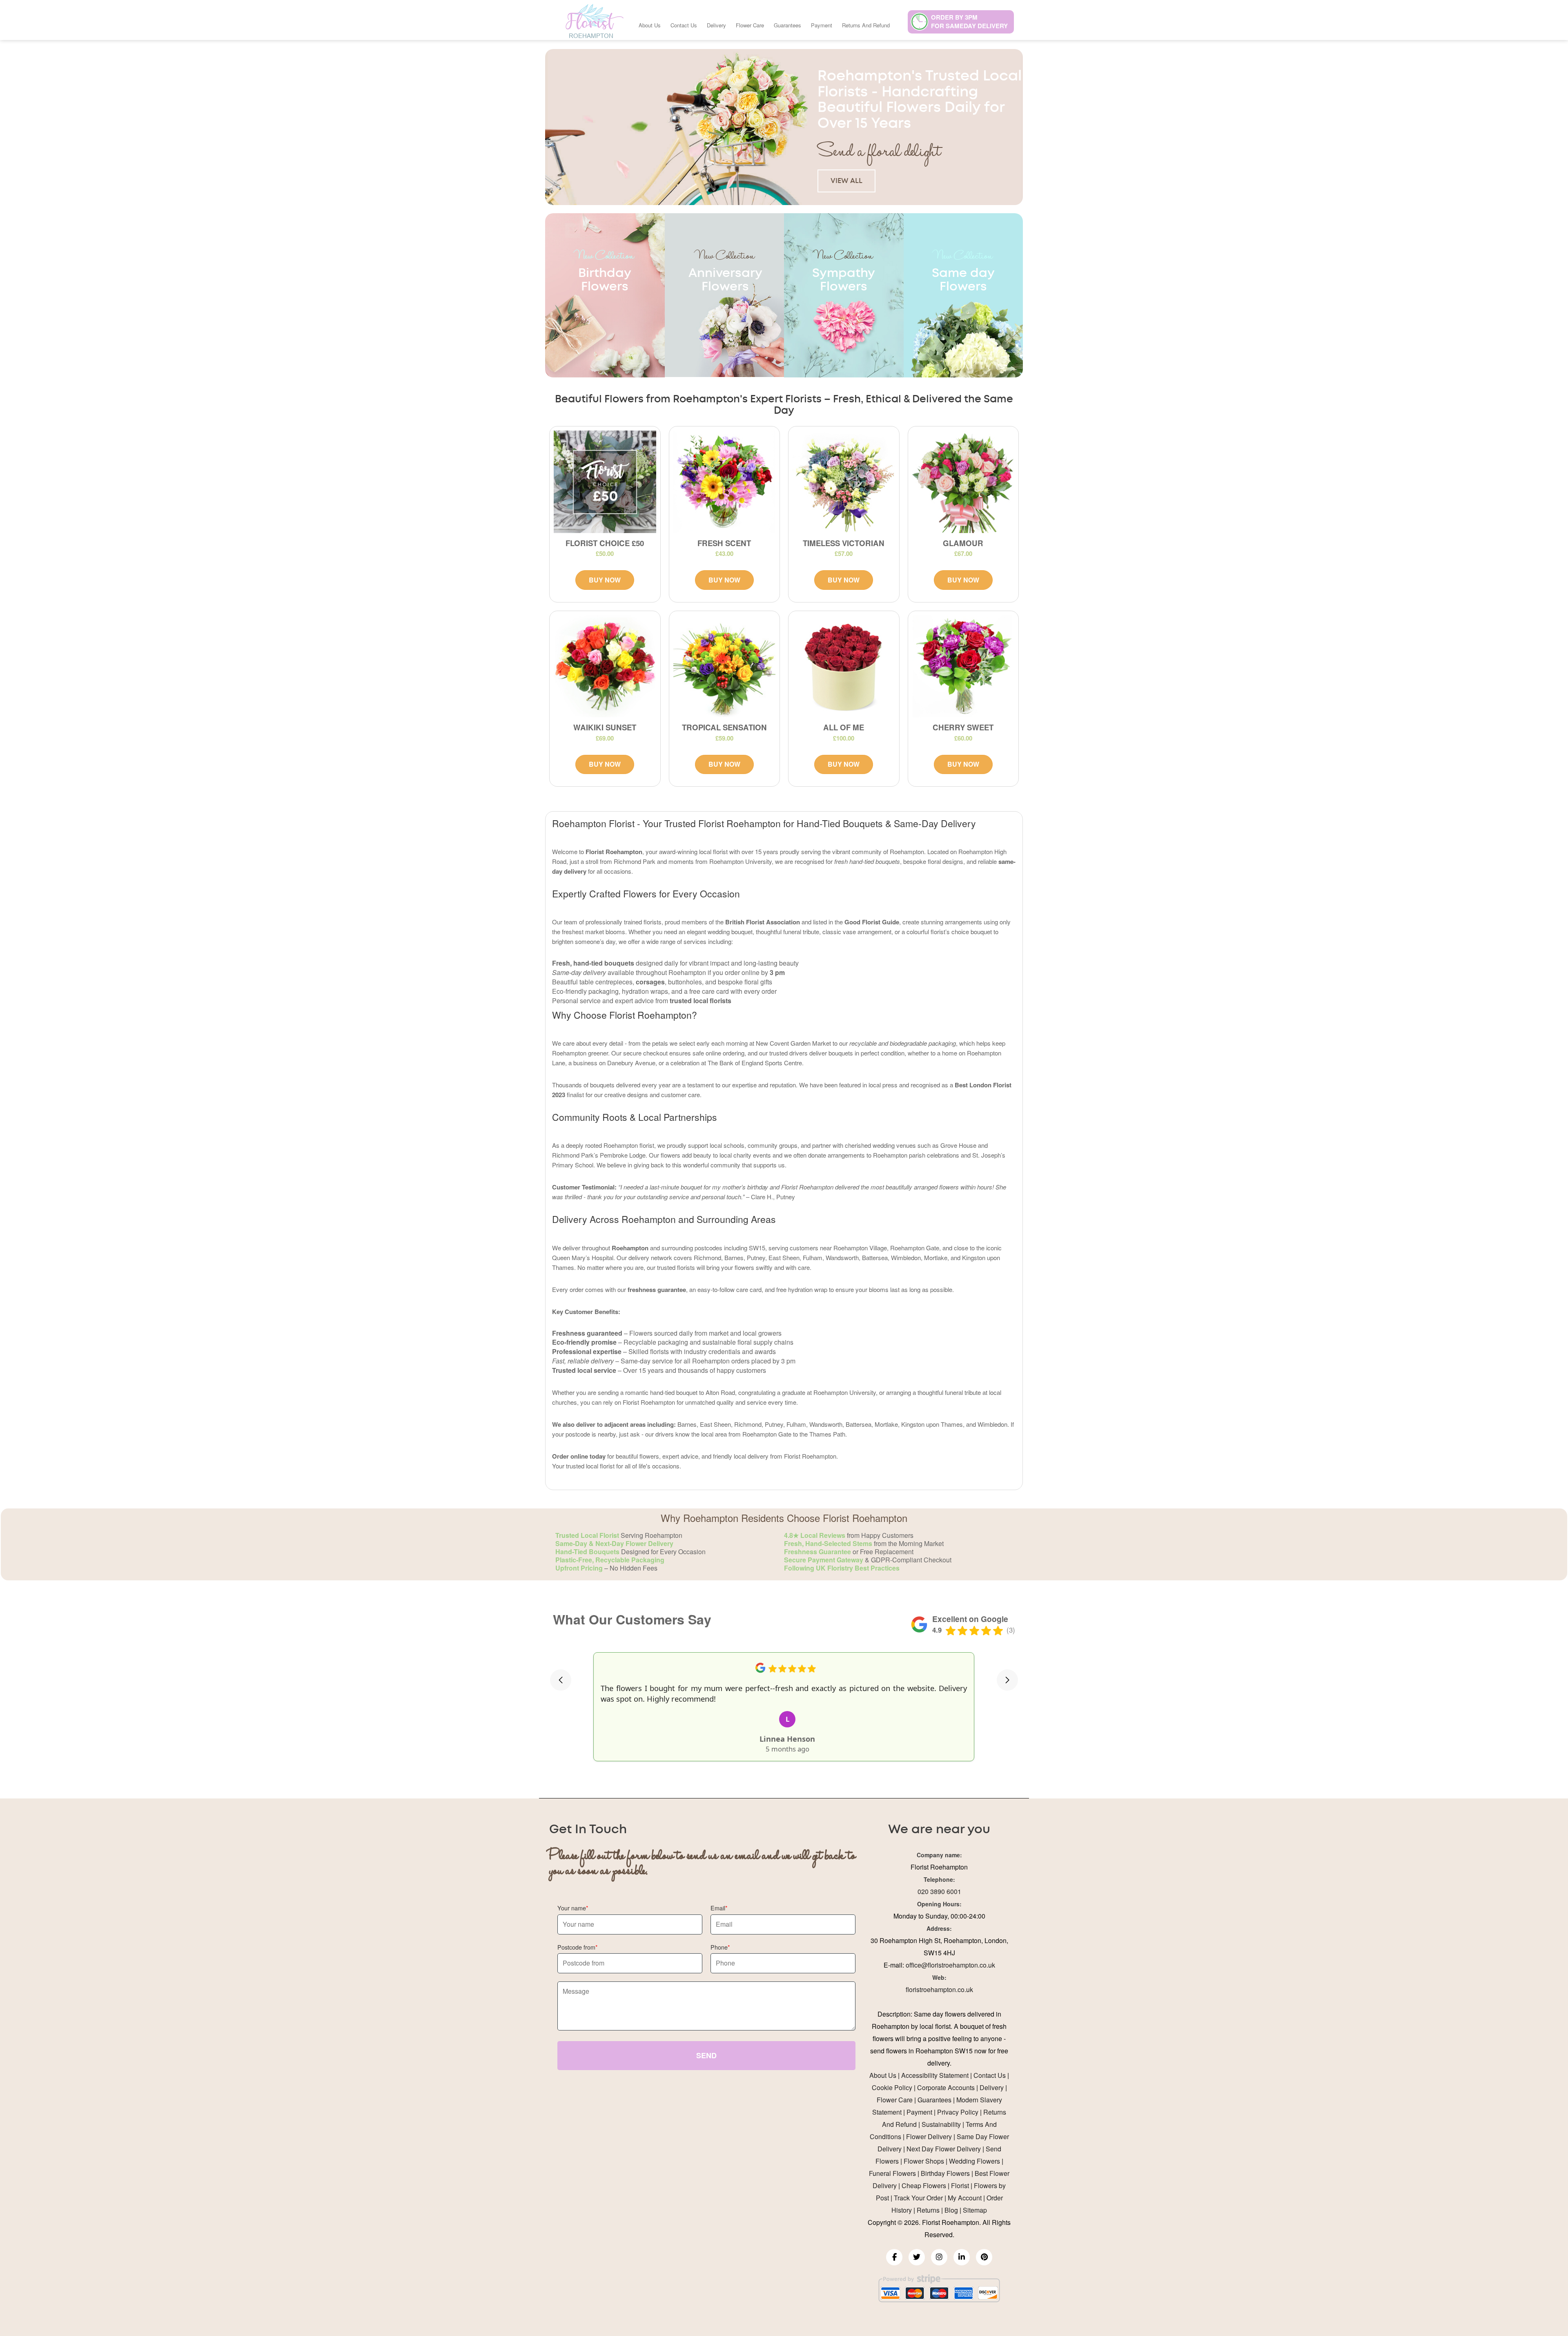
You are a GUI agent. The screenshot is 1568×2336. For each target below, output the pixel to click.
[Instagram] (939, 2257)
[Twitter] (917, 2257)
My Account (965, 2198)
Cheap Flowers (924, 2185)
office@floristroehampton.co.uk (950, 1965)
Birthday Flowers (945, 2173)
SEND (706, 2055)
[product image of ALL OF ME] (844, 666)
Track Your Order (918, 2198)
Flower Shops (924, 2161)
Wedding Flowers (974, 2161)
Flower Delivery (929, 2136)
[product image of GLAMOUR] (963, 482)
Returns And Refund (866, 25)
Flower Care (750, 25)
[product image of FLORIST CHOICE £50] (605, 482)
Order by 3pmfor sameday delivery (969, 21)
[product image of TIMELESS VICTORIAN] (844, 482)
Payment (822, 25)
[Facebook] (894, 2257)
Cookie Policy (892, 2087)
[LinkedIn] (962, 2257)
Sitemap (975, 2210)
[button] (561, 1680)
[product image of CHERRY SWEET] (963, 666)
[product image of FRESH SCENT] (725, 482)
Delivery (716, 25)
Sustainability (941, 2124)
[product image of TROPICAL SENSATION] (725, 666)
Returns (928, 2210)
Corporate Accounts (946, 2087)
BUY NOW (605, 580)
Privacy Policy (958, 2112)
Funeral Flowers (892, 2173)
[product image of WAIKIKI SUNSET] (605, 666)
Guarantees (787, 25)
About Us (650, 25)
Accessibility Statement (935, 2075)
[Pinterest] (984, 2257)
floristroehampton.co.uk (939, 1989)
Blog (951, 2210)
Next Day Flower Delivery (944, 2149)
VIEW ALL (846, 181)
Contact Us (684, 25)
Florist (960, 2185)
